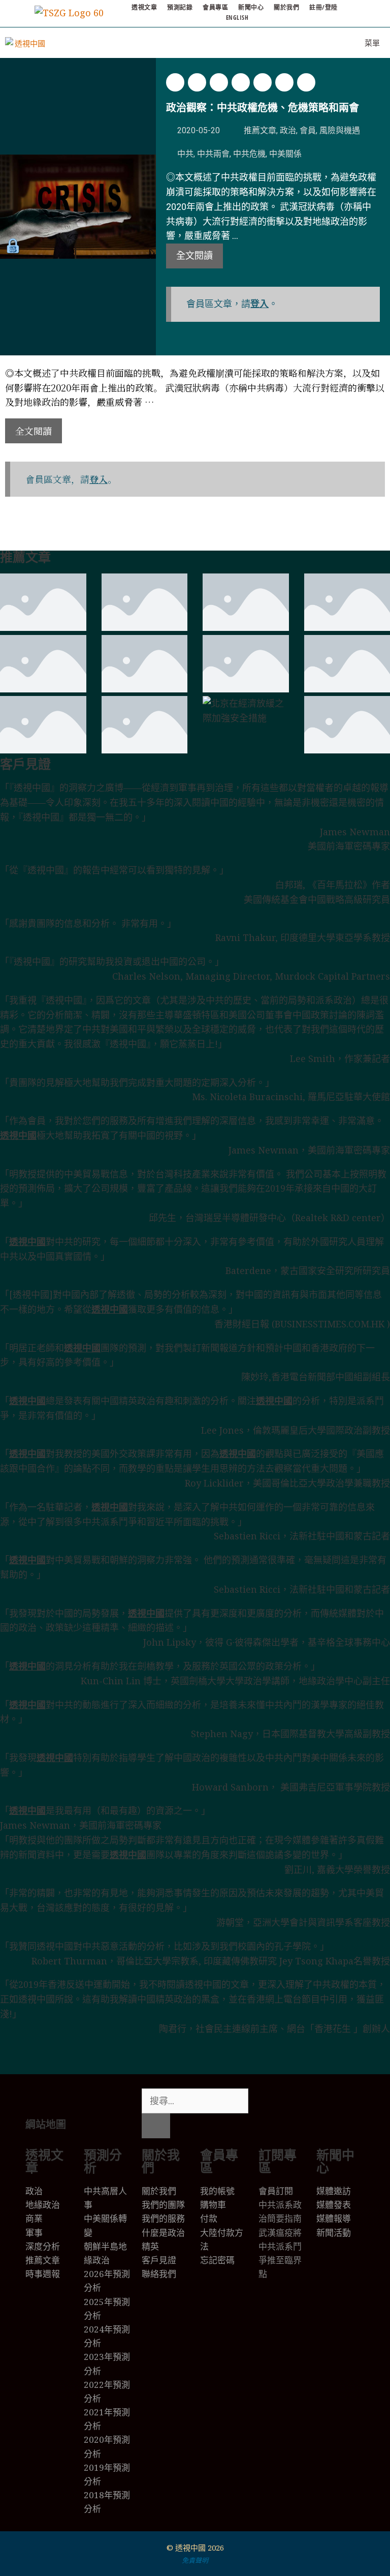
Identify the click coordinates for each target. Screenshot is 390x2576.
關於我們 (286, 7)
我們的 (155, 2218)
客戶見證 (25, 764)
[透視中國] (26, 43)
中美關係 (285, 154)
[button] (175, 82)
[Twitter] (271, 2101)
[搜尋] (156, 2126)
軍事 (34, 2233)
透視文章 (144, 7)
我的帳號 (217, 2191)
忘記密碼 (217, 2260)
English (237, 18)
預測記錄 (180, 7)
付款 (209, 2218)
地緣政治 (43, 2205)
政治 (288, 130)
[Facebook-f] (299, 2101)
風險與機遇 (340, 130)
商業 (34, 2218)
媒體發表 (334, 2205)
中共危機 (249, 154)
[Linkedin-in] (326, 2101)
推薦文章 (260, 130)
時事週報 (43, 2274)
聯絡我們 (159, 2274)
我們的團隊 (163, 2205)
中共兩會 (213, 154)
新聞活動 (334, 2233)
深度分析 (43, 2246)
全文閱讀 (194, 255)
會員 (308, 130)
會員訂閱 (276, 2191)
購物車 (213, 2205)
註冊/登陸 (323, 7)
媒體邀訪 (334, 2191)
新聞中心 (251, 7)
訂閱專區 (278, 2161)
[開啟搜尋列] (325, 43)
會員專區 (215, 7)
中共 (185, 154)
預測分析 (103, 2161)
